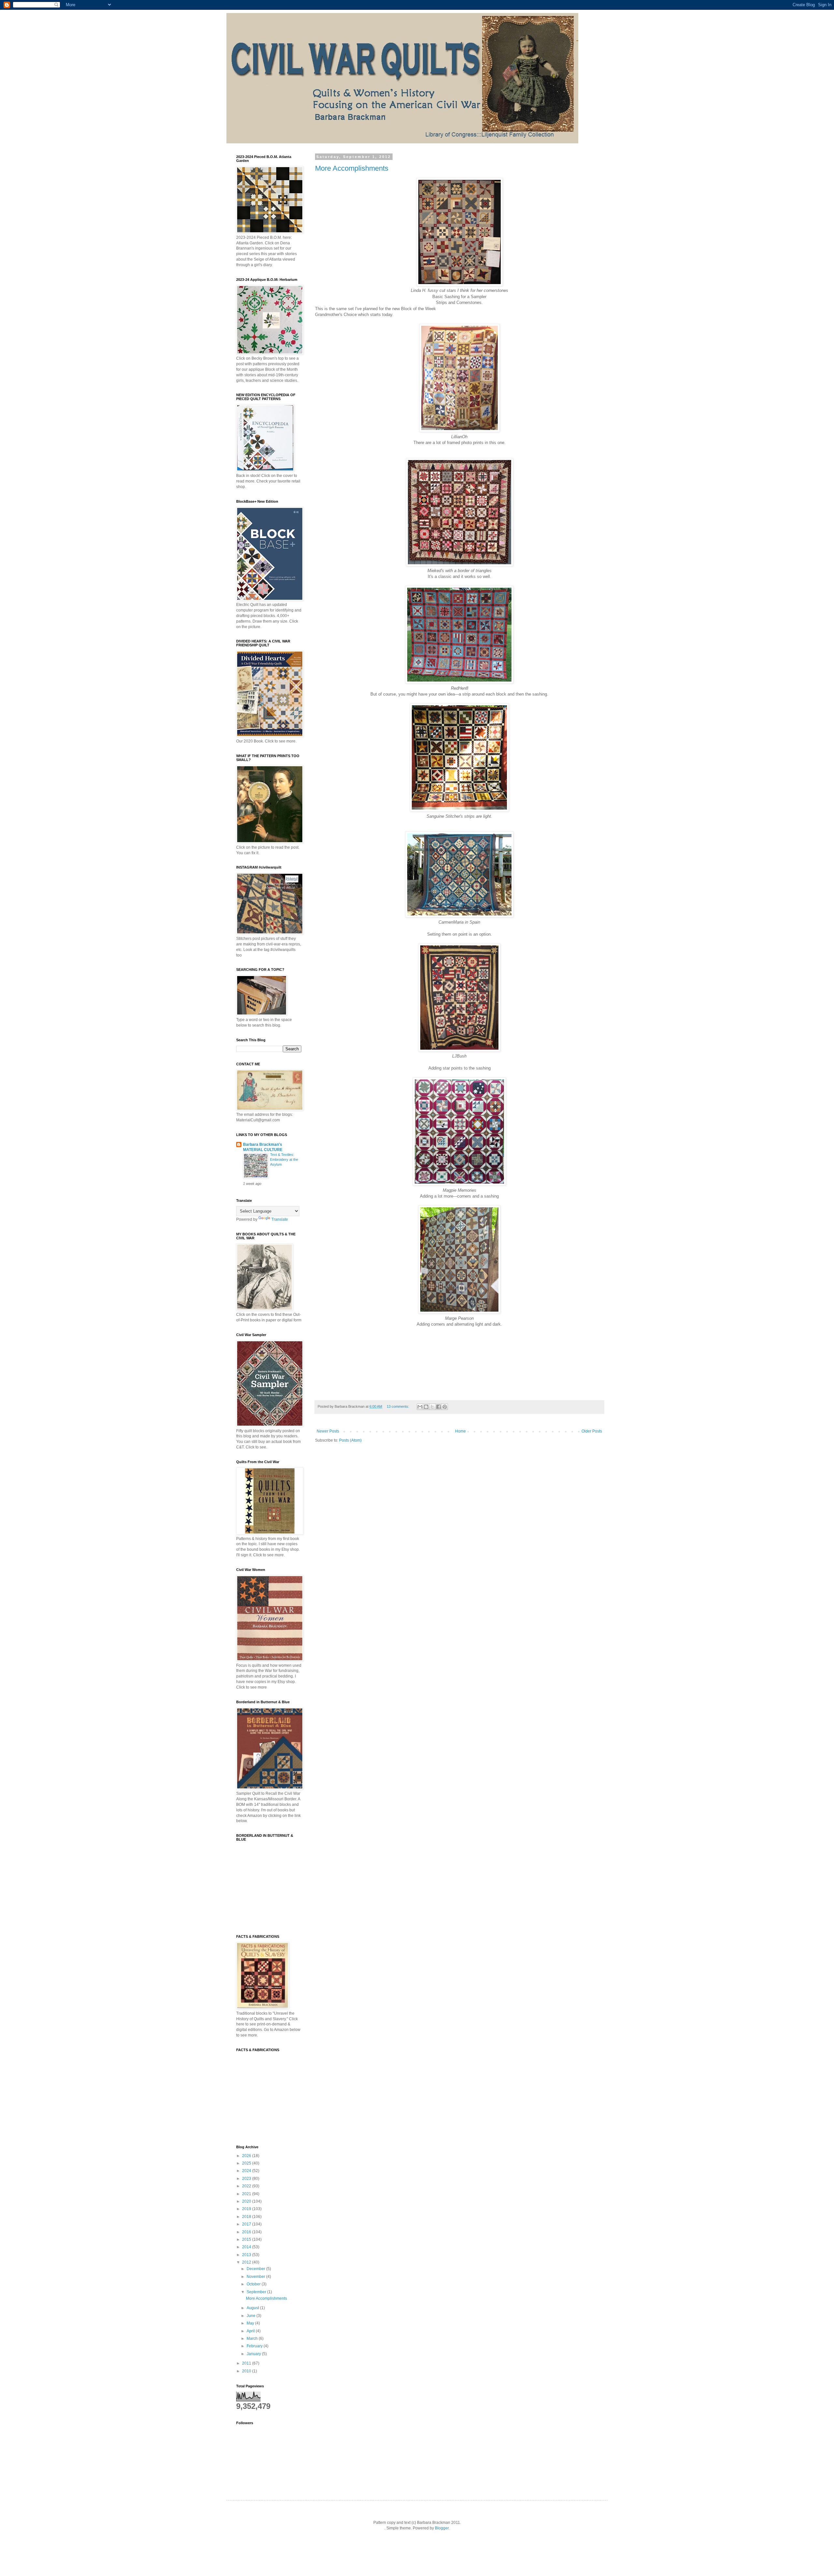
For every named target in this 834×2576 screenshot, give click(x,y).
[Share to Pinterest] (445, 1407)
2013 (247, 2255)
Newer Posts (328, 1431)
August (253, 2308)
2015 (247, 2239)
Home (460, 1431)
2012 (247, 2262)
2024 (247, 2171)
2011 (247, 2363)
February (255, 2346)
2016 (247, 2232)
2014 (247, 2247)
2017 (247, 2224)
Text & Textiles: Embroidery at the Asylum (284, 1159)
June (252, 2316)
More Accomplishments (352, 168)
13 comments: (398, 1406)
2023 (247, 2179)
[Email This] (420, 1407)
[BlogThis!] (426, 1407)
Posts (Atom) (350, 1440)
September (257, 2292)
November (256, 2277)
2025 (247, 2163)
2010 (247, 2371)
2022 (247, 2186)
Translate (280, 1219)
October (254, 2284)
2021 (247, 2194)
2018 (247, 2217)
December (256, 2269)
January (254, 2354)
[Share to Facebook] (439, 1407)
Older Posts (592, 1431)
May (251, 2323)
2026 (247, 2156)
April (251, 2331)
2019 (247, 2209)
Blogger (442, 2528)
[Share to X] (432, 1407)
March (253, 2339)
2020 (247, 2201)
